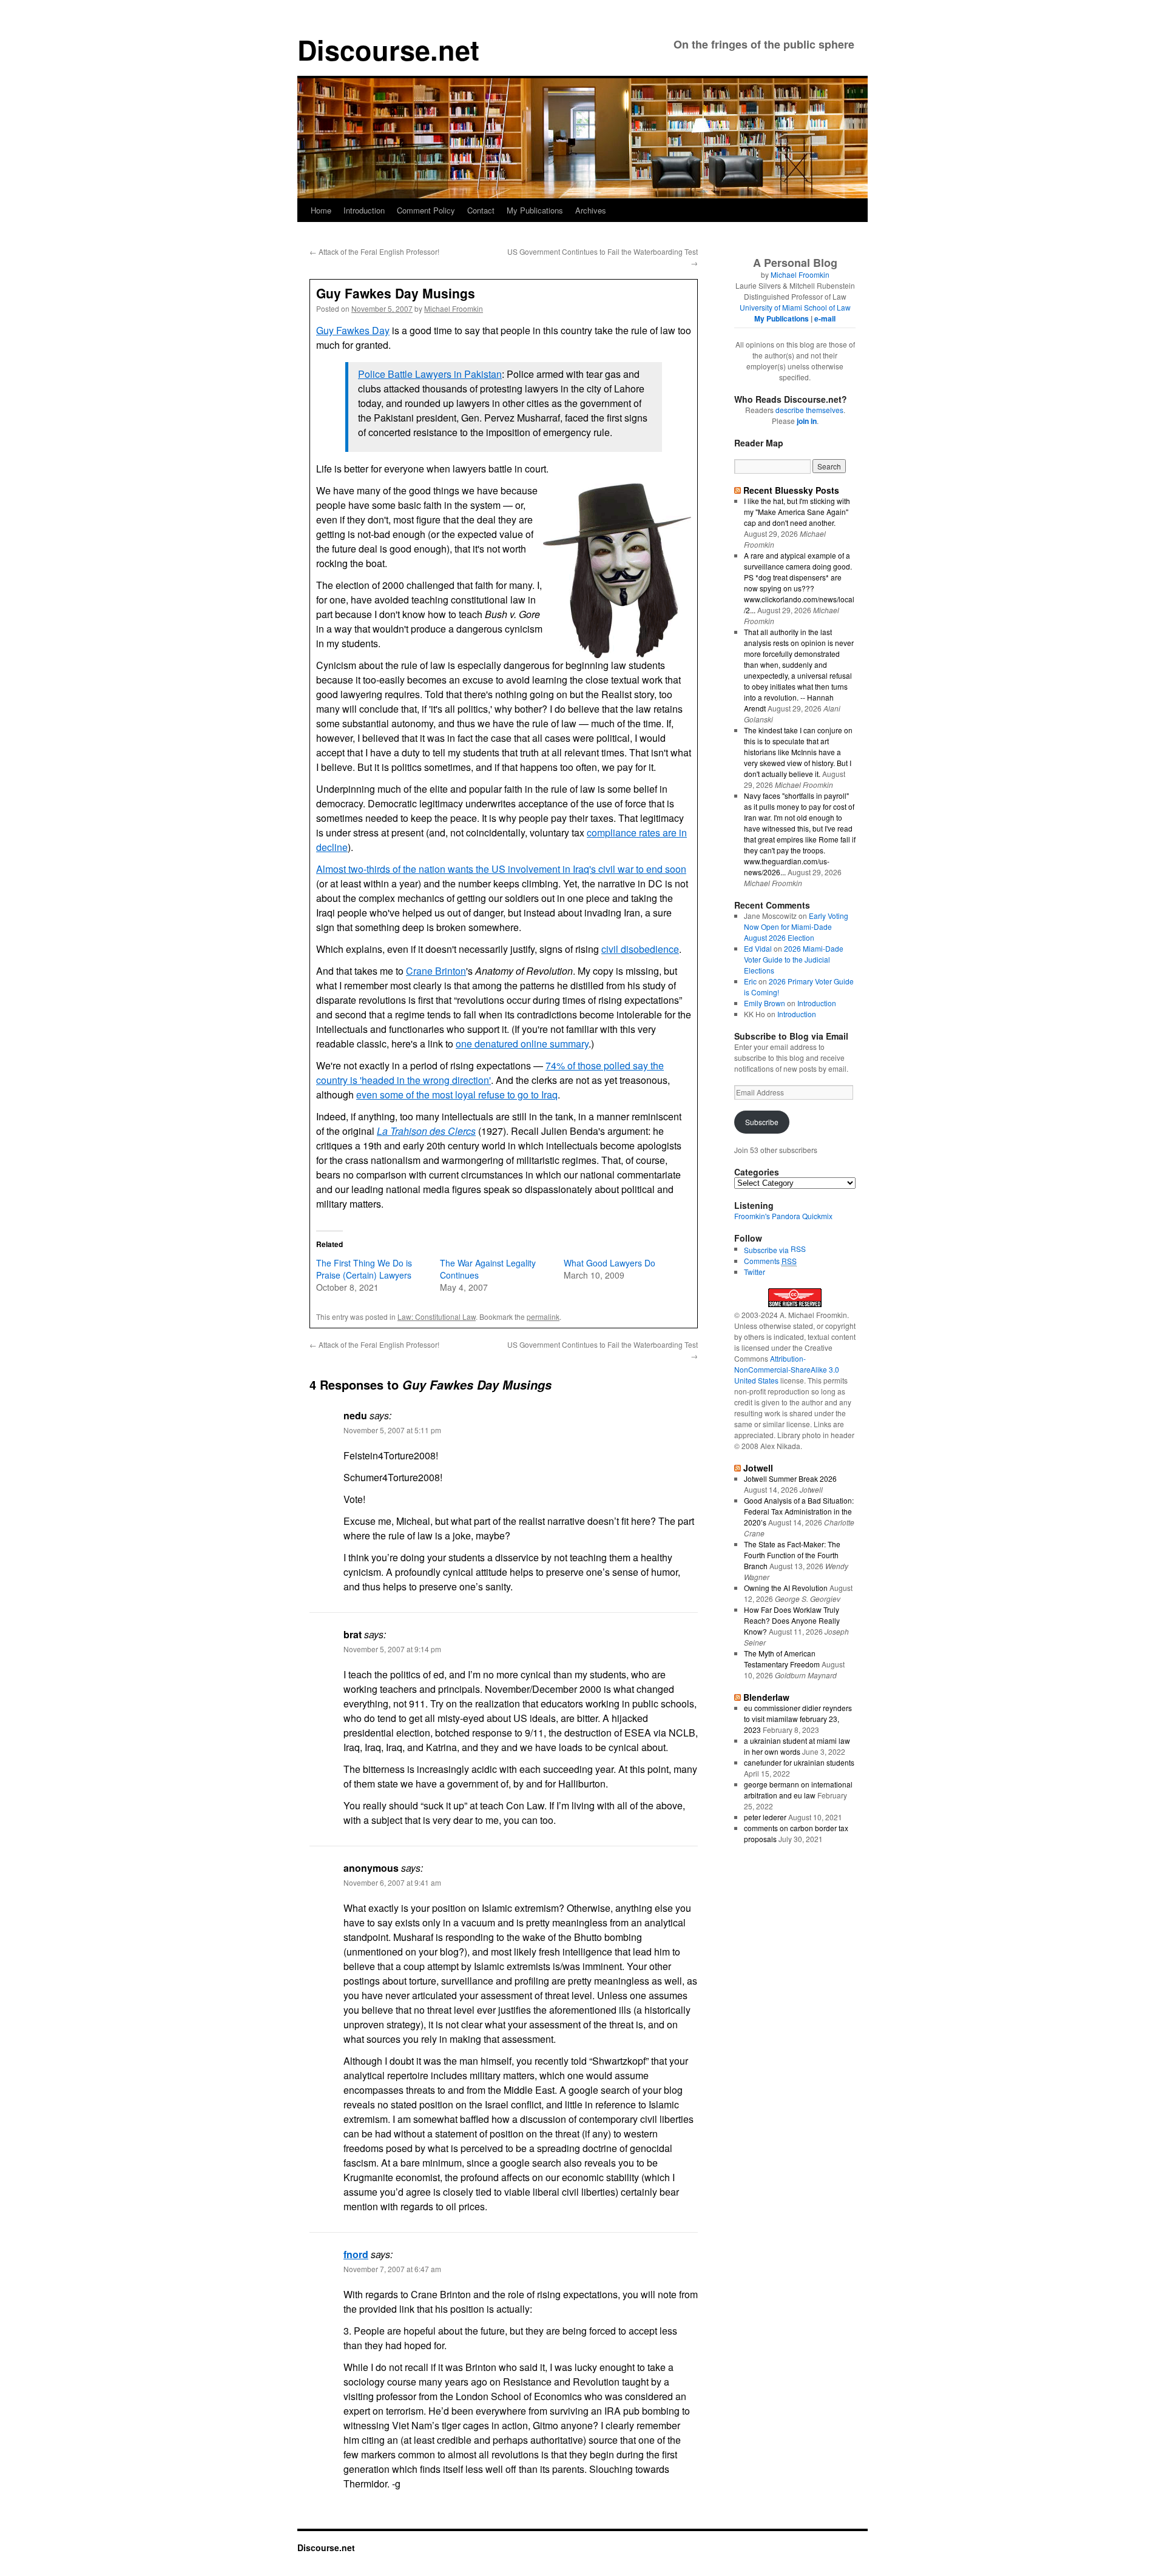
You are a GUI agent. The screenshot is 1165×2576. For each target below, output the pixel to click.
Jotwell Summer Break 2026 (790, 1478)
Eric (750, 981)
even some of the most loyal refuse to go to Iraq (457, 1095)
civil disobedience (640, 949)
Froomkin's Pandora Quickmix (783, 1216)
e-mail (825, 318)
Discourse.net (388, 49)
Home (321, 210)
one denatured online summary (522, 1044)
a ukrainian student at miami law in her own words (797, 1746)
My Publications (535, 210)
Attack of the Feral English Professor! (374, 251)
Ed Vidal (758, 948)
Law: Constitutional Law (437, 1317)
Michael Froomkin (454, 308)
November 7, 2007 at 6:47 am (392, 2269)
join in (807, 421)
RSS (798, 1249)
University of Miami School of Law (795, 307)
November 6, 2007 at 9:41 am (392, 1882)
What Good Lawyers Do (610, 1263)
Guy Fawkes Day (353, 330)
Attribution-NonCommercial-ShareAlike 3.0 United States (787, 1369)
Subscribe (762, 1122)
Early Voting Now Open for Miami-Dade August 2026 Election (796, 926)
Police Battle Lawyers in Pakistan (430, 374)
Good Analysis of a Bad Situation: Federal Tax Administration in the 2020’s (799, 1511)
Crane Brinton (436, 971)
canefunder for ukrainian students (799, 1762)
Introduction (364, 210)
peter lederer (765, 1817)
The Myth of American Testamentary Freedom (782, 1659)
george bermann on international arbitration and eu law (798, 1790)
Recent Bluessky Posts (791, 490)
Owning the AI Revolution (786, 1588)
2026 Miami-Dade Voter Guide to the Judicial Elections (794, 959)
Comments (770, 1261)
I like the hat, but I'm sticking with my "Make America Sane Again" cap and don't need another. (797, 512)
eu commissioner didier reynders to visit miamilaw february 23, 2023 (798, 1719)
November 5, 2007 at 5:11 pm (392, 1430)
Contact (481, 210)
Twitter (755, 1272)
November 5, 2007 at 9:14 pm (392, 1649)
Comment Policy (426, 210)
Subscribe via (767, 1250)
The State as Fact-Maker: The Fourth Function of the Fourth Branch (792, 1555)
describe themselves (809, 410)
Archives (591, 210)
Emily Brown (765, 1003)
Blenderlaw (766, 1697)
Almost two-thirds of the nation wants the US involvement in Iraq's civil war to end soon (501, 869)
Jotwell (758, 1468)
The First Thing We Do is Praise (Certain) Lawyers (364, 1269)
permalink (543, 1317)
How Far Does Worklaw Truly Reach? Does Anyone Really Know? (792, 1620)
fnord (356, 2254)
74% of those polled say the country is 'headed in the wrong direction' (490, 1073)
